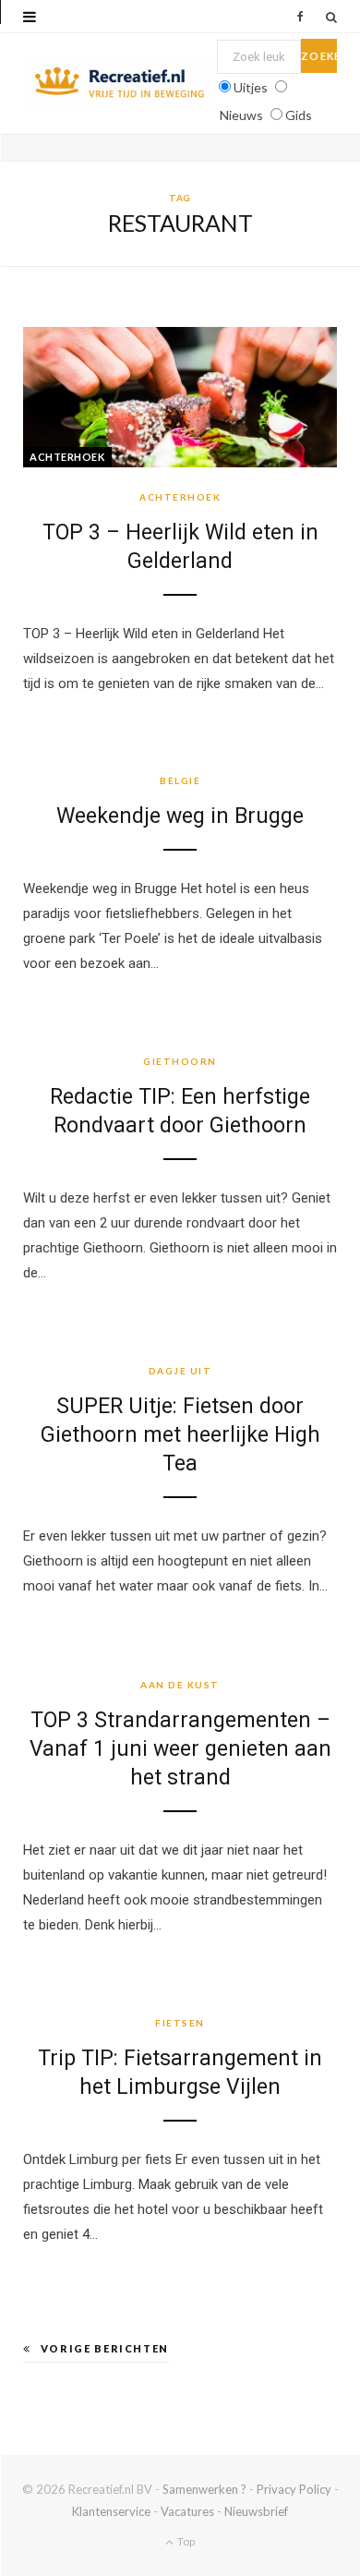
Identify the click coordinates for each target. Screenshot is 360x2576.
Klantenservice (111, 2511)
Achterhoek (67, 457)
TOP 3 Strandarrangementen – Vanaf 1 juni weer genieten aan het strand (180, 1749)
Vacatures (187, 2511)
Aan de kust (180, 1685)
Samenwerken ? (204, 2489)
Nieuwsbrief (256, 2511)
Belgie (180, 780)
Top (185, 2541)
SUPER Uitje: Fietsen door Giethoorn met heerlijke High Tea (180, 1435)
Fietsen (180, 2023)
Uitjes (251, 87)
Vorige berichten (105, 2348)
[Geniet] (120, 84)
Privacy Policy (294, 2489)
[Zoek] (331, 17)
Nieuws (241, 115)
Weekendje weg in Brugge (180, 816)
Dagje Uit (180, 1371)
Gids (299, 115)
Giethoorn (180, 1061)
